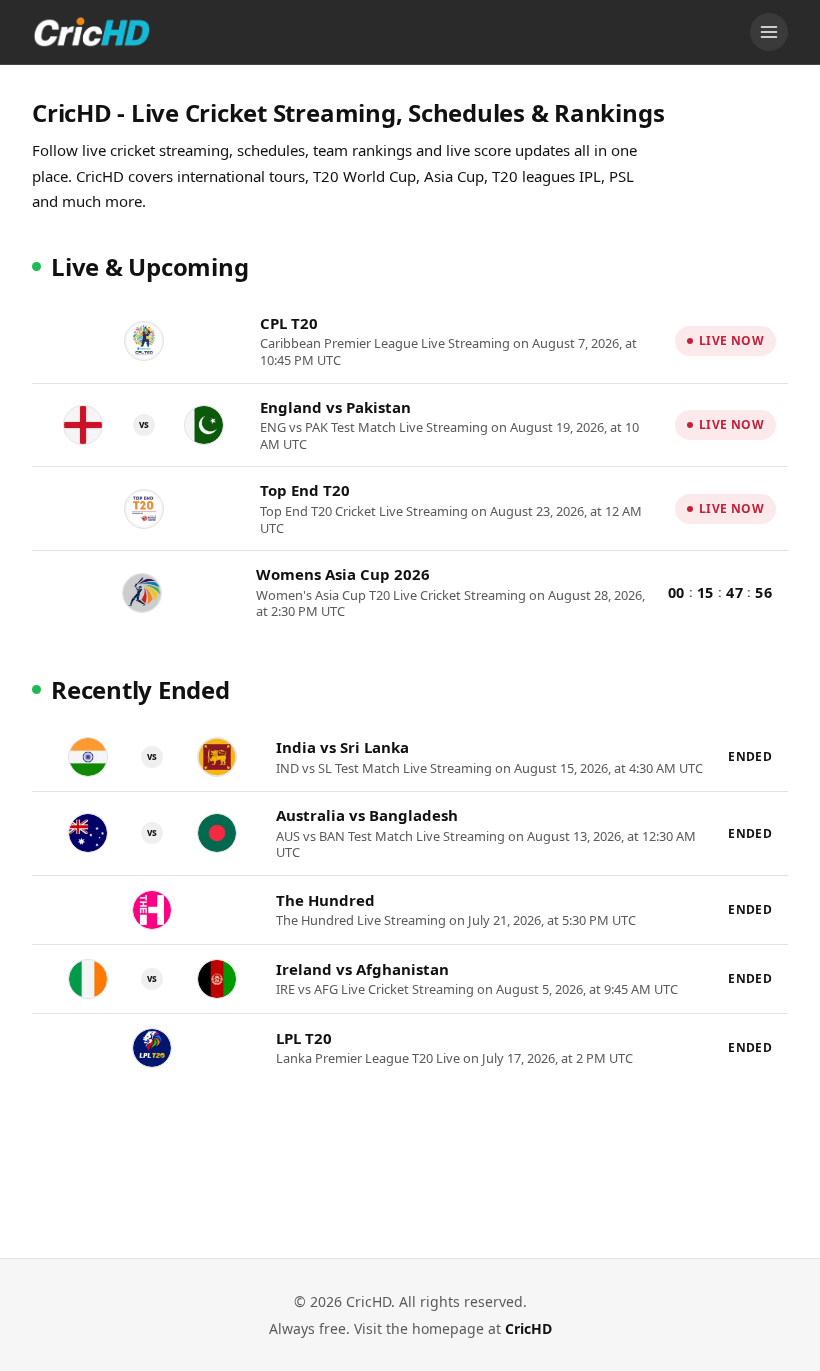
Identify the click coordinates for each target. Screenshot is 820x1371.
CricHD (528, 1328)
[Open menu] (769, 32)
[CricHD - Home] (92, 32)
